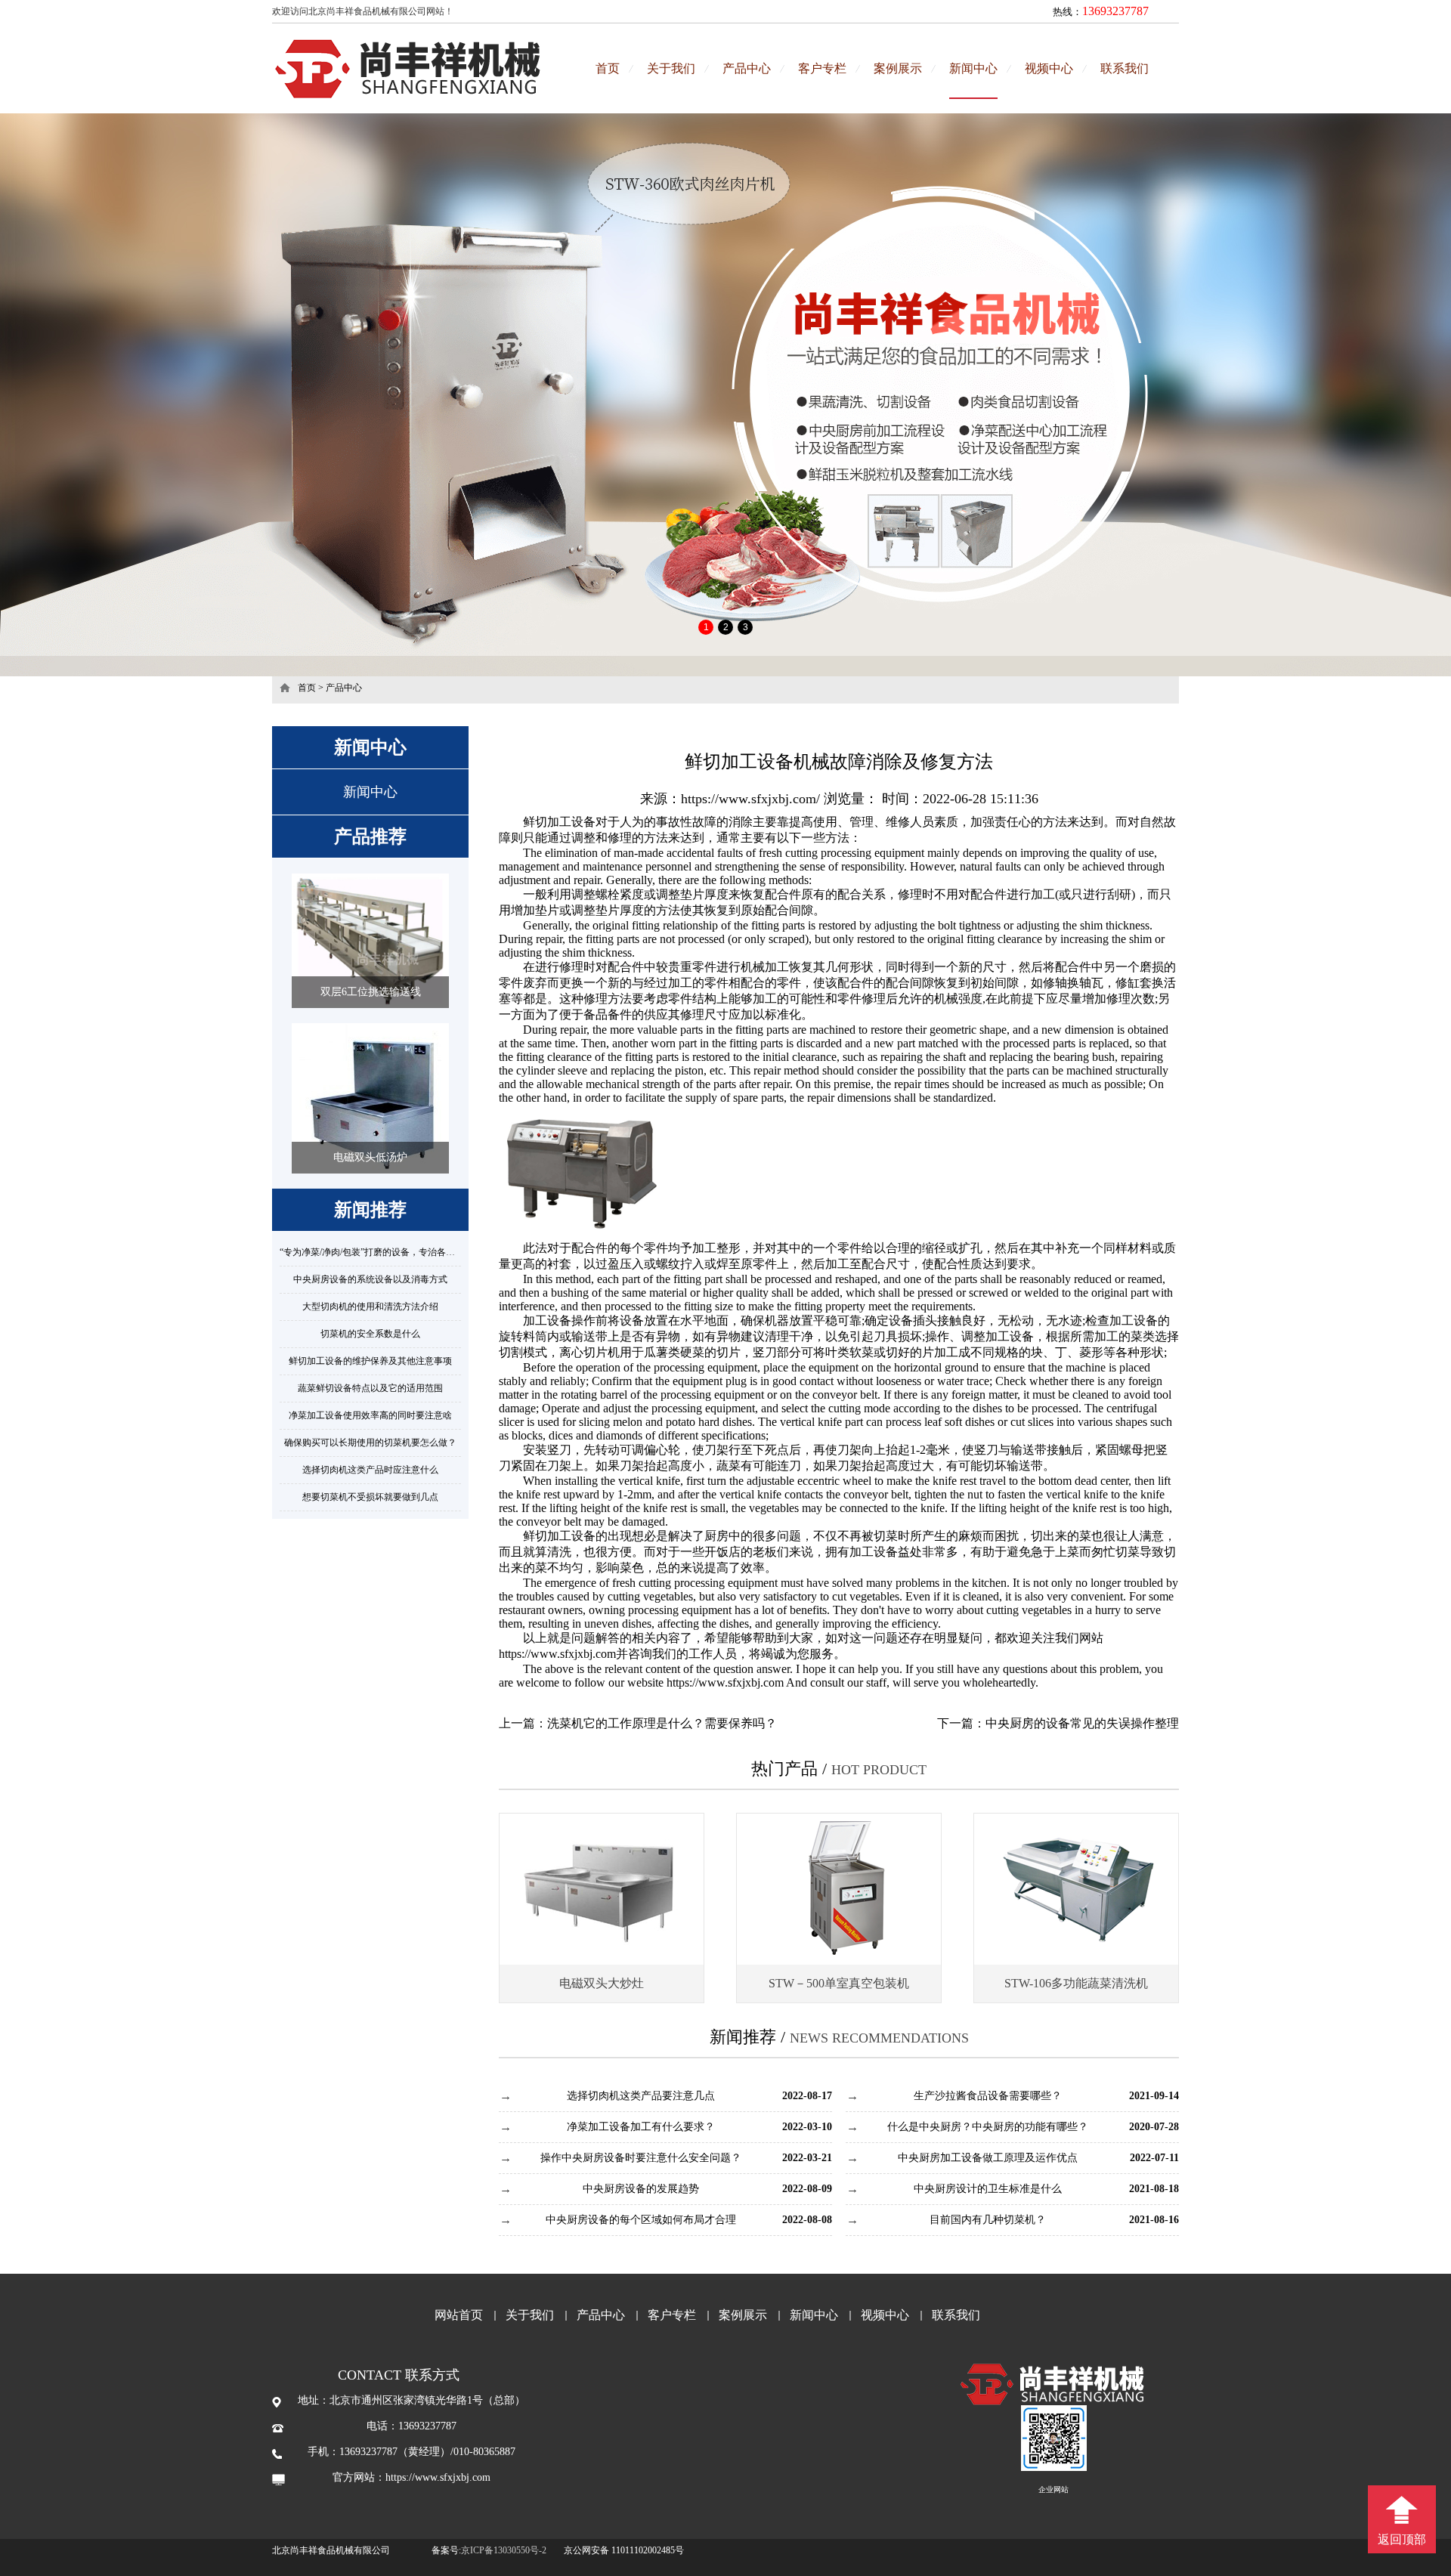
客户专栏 (822, 68)
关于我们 (671, 68)
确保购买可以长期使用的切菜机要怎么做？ (370, 1443)
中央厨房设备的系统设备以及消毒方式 (370, 1279)
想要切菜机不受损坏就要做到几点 (370, 1497)
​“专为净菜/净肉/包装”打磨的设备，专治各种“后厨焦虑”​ (389, 1252)
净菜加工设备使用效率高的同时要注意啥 (370, 1415)
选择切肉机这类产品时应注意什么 (370, 1470)
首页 (608, 68)
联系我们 (1125, 68)
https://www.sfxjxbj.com (557, 1654)
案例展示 (898, 68)
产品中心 (747, 68)
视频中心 (1049, 68)
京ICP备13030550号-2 (504, 2550)
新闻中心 (973, 68)
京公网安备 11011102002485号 (624, 2550)
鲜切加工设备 (559, 1536)
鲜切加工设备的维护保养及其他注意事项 (370, 1361)
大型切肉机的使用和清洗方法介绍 (370, 1307)
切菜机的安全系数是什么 (370, 1334)
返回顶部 (1402, 2539)
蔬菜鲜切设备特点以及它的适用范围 (370, 1388)
